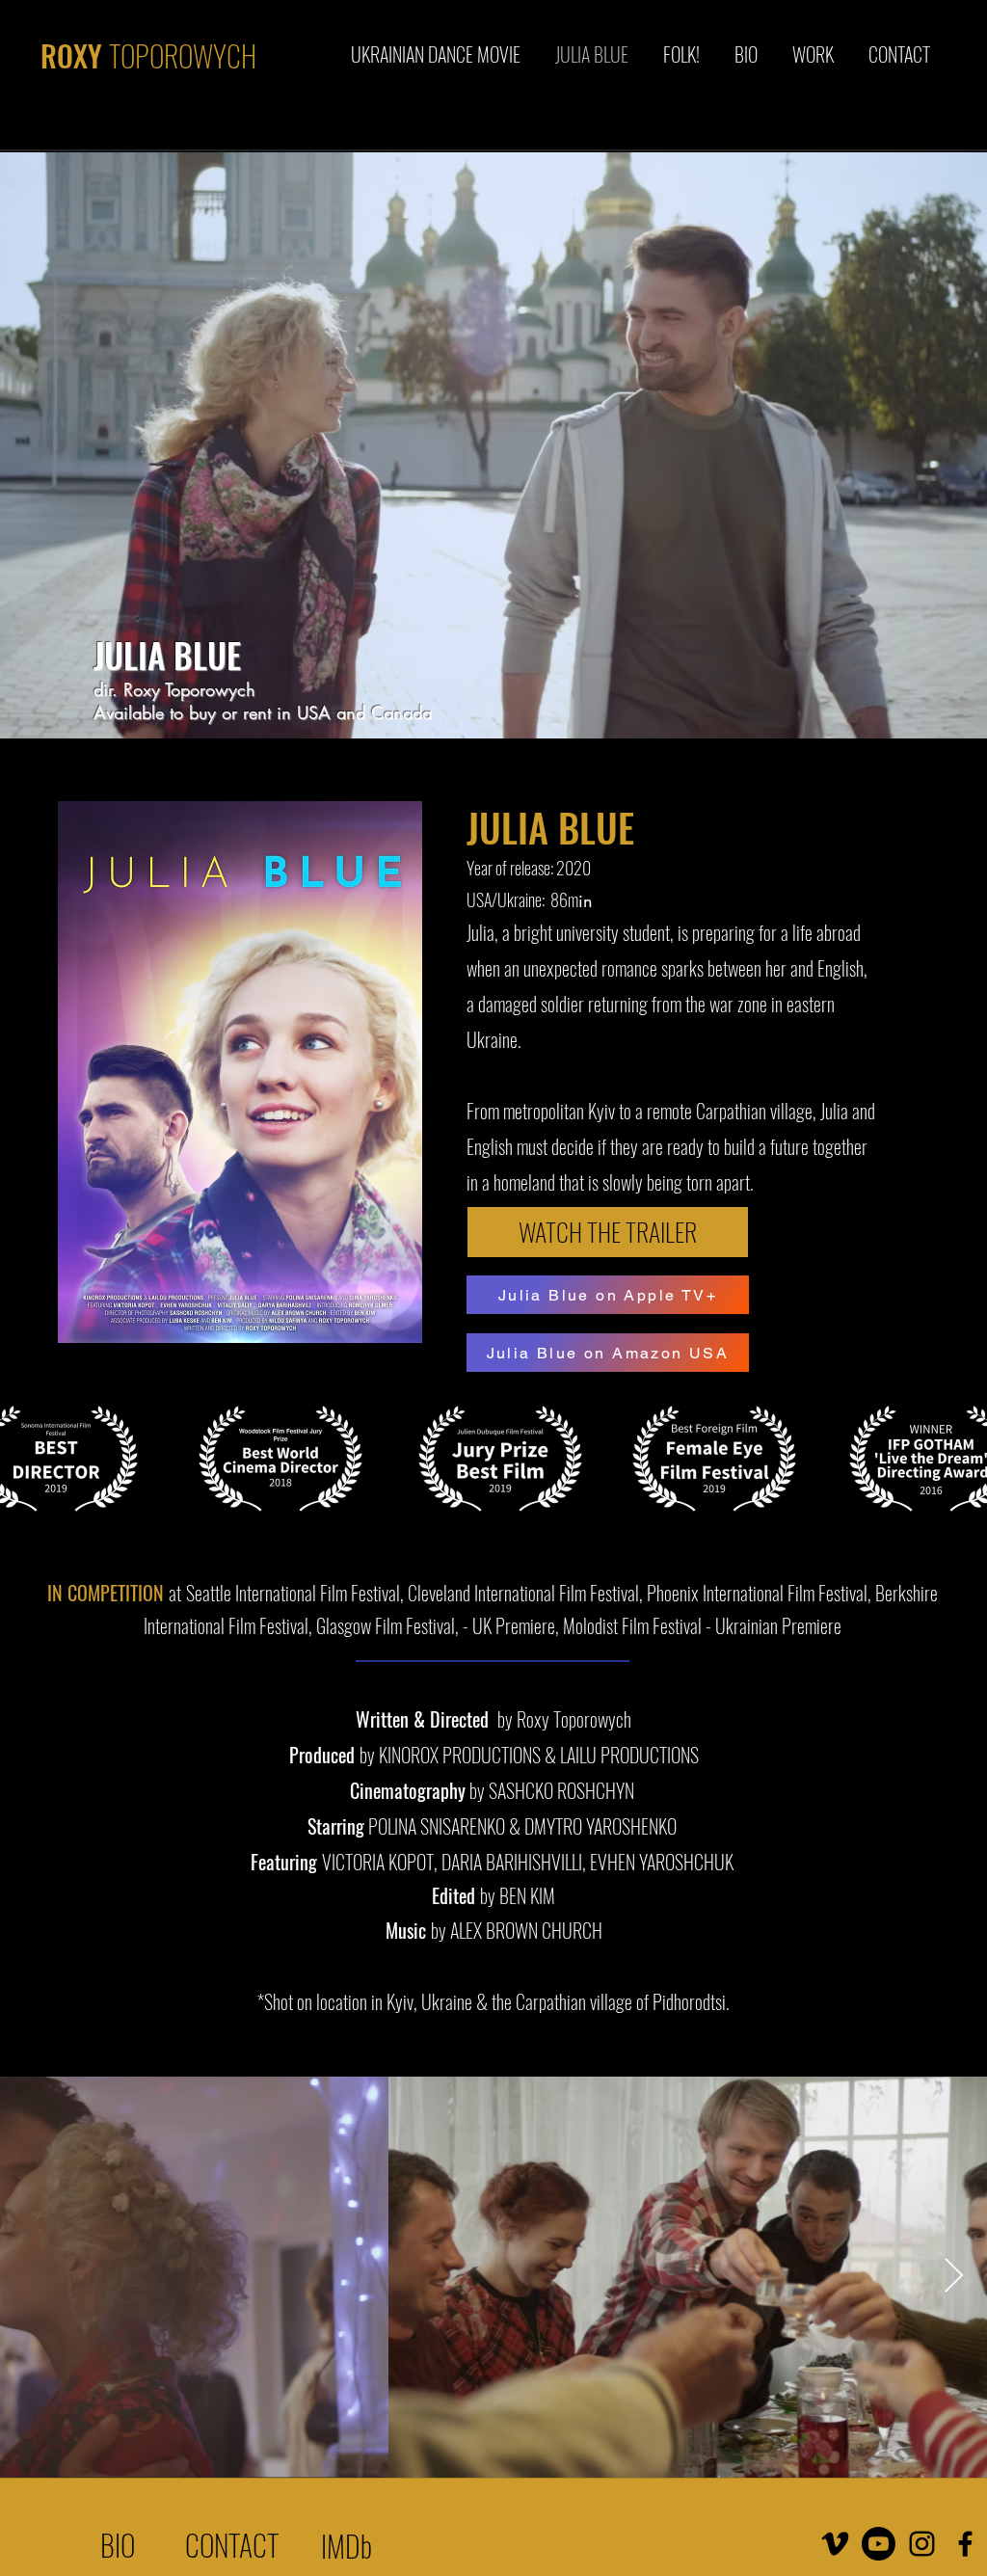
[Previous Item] (33, 2277)
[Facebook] (965, 2544)
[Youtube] (879, 2544)
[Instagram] (922, 2544)
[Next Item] (954, 2277)
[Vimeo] (835, 2544)
